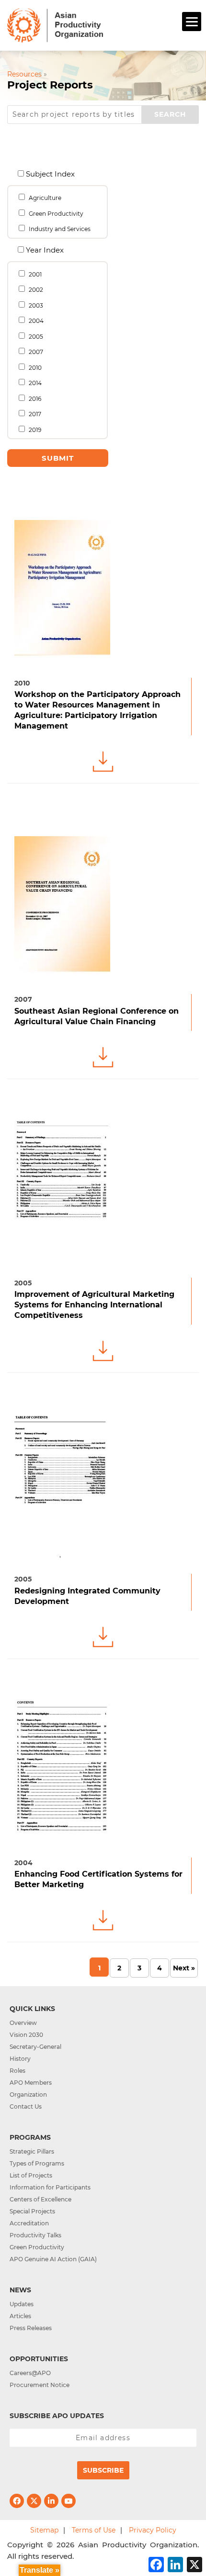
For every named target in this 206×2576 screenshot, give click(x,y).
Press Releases (31, 2328)
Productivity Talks (35, 2235)
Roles (17, 2071)
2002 (35, 290)
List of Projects (31, 2175)
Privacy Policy (153, 2530)
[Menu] (192, 22)
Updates (22, 2304)
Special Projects (32, 2211)
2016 (34, 399)
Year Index (44, 249)
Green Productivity (55, 214)
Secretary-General (35, 2047)
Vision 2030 (26, 2035)
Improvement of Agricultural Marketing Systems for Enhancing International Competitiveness (94, 1305)
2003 (35, 305)
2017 (34, 414)
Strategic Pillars (32, 2151)
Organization (28, 2095)
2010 (34, 368)
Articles (20, 2316)
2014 (34, 383)
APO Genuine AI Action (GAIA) (53, 2259)
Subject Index (49, 173)
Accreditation (29, 2223)
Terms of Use (94, 2530)
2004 (35, 321)
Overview (23, 2023)
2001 (34, 274)
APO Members (31, 2083)
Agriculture (44, 198)
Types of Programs (37, 2163)
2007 (35, 352)
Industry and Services (59, 229)
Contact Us (26, 2106)
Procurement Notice (40, 2385)
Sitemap (44, 2530)
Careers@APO (30, 2373)
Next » (184, 1968)
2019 (34, 430)
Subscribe (103, 2470)
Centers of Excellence (40, 2199)
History (20, 2059)
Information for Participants (50, 2187)
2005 (35, 337)
